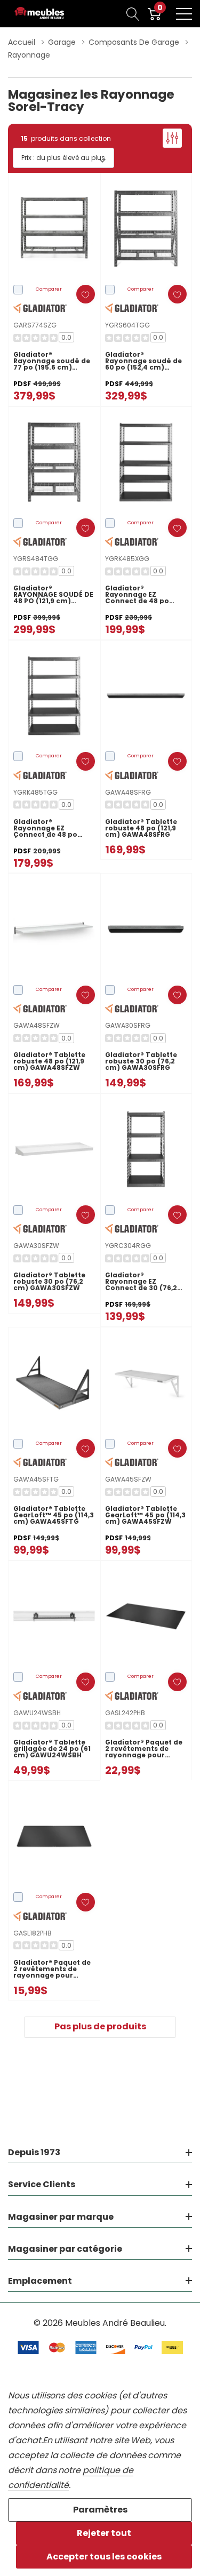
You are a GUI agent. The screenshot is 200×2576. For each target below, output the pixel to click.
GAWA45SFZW (128, 1479)
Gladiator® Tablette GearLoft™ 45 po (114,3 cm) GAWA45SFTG (54, 1515)
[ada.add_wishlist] (86, 294)
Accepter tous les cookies (104, 2557)
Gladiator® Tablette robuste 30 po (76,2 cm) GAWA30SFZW (49, 1282)
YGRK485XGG (127, 559)
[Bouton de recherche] (133, 14)
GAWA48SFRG (128, 792)
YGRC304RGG (128, 1246)
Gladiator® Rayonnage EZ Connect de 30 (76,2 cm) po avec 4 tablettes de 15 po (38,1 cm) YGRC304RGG (146, 1282)
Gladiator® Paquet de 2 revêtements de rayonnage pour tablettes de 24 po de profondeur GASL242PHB (144, 1749)
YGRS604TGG (127, 325)
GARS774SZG (35, 325)
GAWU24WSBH (37, 1713)
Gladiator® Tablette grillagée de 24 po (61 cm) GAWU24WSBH (52, 1749)
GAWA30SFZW (36, 1246)
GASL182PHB (33, 1933)
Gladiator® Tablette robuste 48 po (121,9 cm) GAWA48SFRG (141, 828)
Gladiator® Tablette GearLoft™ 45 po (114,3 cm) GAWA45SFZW (145, 1515)
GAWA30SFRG (128, 1025)
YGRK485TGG (35, 792)
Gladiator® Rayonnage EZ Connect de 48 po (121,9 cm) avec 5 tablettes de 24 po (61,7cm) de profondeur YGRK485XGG (138, 595)
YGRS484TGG (36, 559)
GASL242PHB (125, 1713)
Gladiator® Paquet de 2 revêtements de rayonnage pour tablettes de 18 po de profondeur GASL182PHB (52, 1969)
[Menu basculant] (184, 14)
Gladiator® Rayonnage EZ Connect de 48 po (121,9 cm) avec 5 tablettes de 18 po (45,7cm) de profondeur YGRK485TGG (45, 828)
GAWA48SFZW (37, 1025)
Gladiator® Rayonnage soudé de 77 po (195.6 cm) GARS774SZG (52, 361)
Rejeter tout (104, 2533)
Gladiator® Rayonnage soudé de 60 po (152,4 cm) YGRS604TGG (143, 361)
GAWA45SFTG (36, 1479)
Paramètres (100, 2510)
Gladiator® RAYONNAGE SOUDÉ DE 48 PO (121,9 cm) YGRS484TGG (53, 595)
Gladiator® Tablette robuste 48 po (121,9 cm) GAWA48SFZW (49, 1061)
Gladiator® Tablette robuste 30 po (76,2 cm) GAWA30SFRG (141, 1061)
